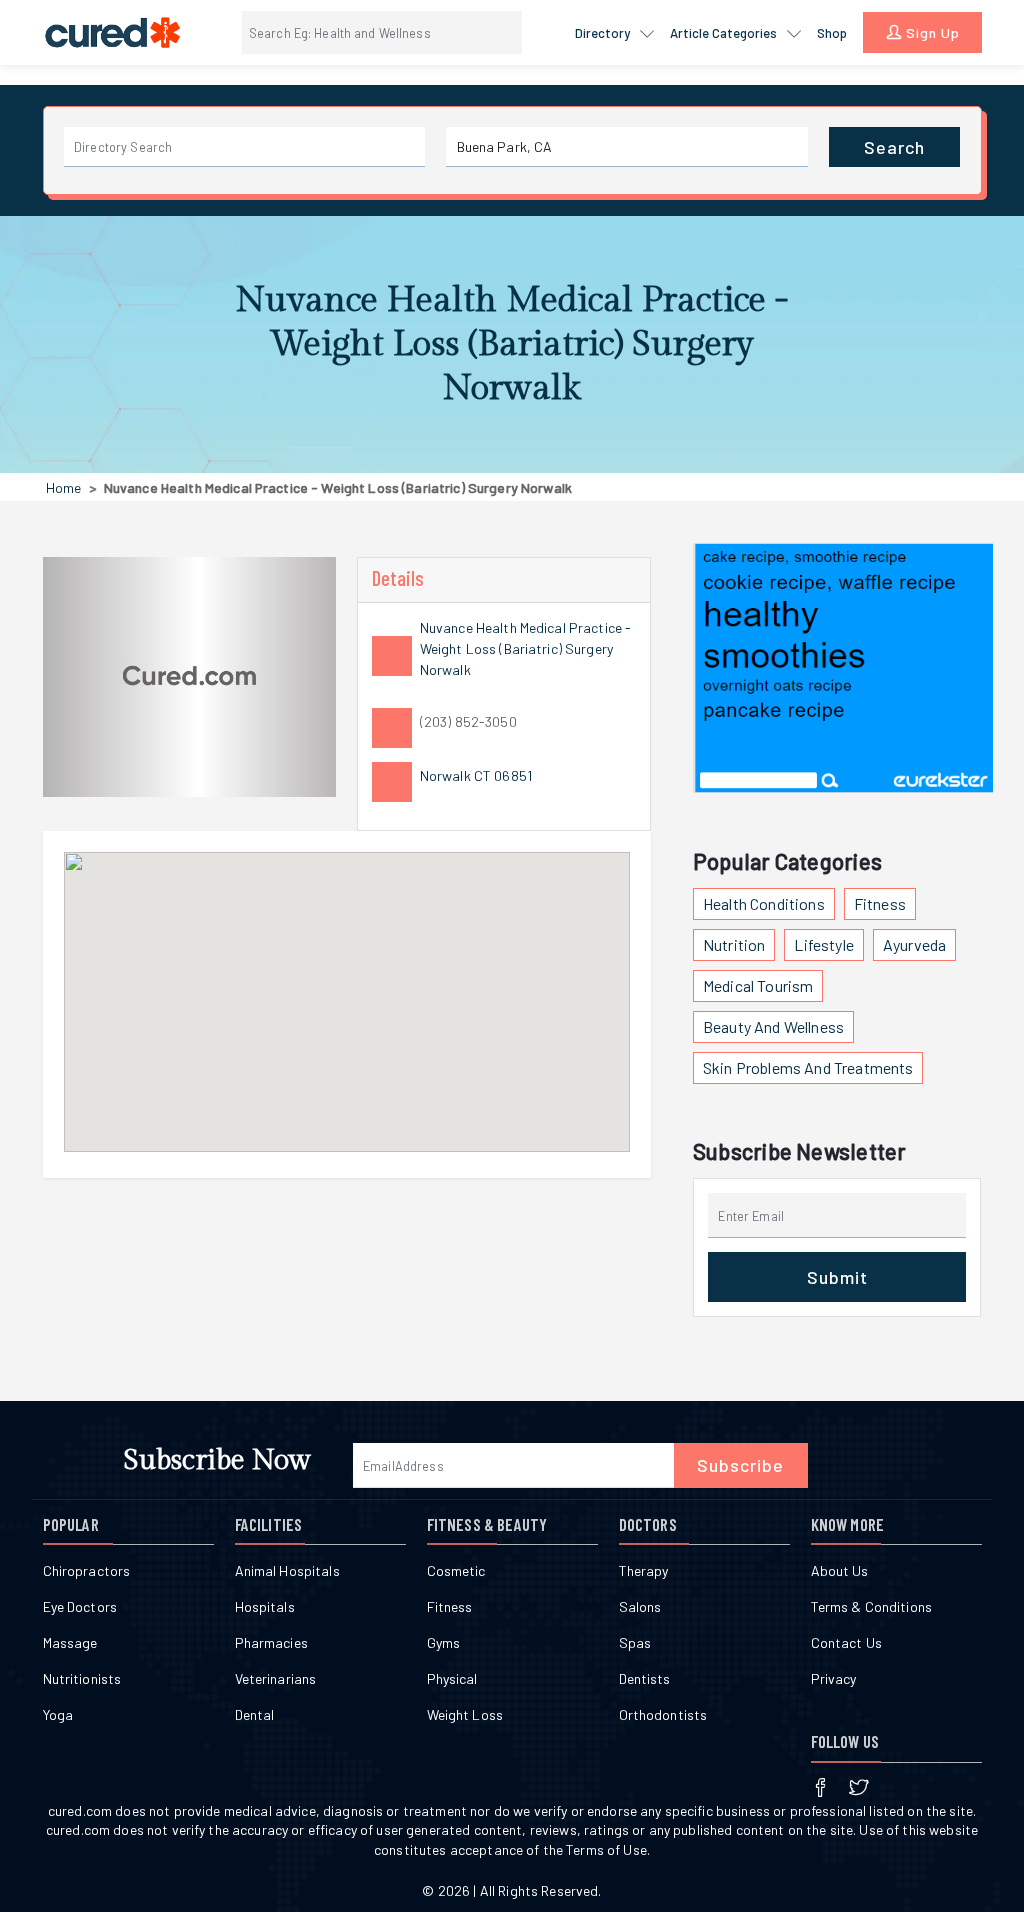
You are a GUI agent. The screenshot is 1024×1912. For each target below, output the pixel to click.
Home (64, 487)
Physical (452, 1678)
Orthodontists (663, 1714)
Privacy (834, 1678)
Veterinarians (276, 1678)
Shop (832, 33)
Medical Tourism (758, 985)
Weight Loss (465, 1714)
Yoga (58, 1714)
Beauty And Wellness (773, 1026)
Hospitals (265, 1606)
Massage (70, 1642)
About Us (840, 1570)
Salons (640, 1606)
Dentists (645, 1678)
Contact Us (846, 1642)
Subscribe (740, 1465)
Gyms (444, 1642)
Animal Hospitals (287, 1570)
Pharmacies (271, 1642)
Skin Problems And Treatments (808, 1067)
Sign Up (931, 32)
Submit (837, 1277)
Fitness (880, 903)
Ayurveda (914, 944)
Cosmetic (456, 1570)
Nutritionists (82, 1678)
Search (894, 147)
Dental (255, 1714)
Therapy (644, 1570)
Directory (604, 33)
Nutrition (734, 944)
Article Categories (725, 33)
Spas (635, 1642)
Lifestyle (823, 944)
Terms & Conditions (872, 1606)
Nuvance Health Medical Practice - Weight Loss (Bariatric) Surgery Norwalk (526, 648)
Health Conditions (764, 903)
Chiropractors (87, 1570)
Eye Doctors (80, 1606)
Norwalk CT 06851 (476, 775)
